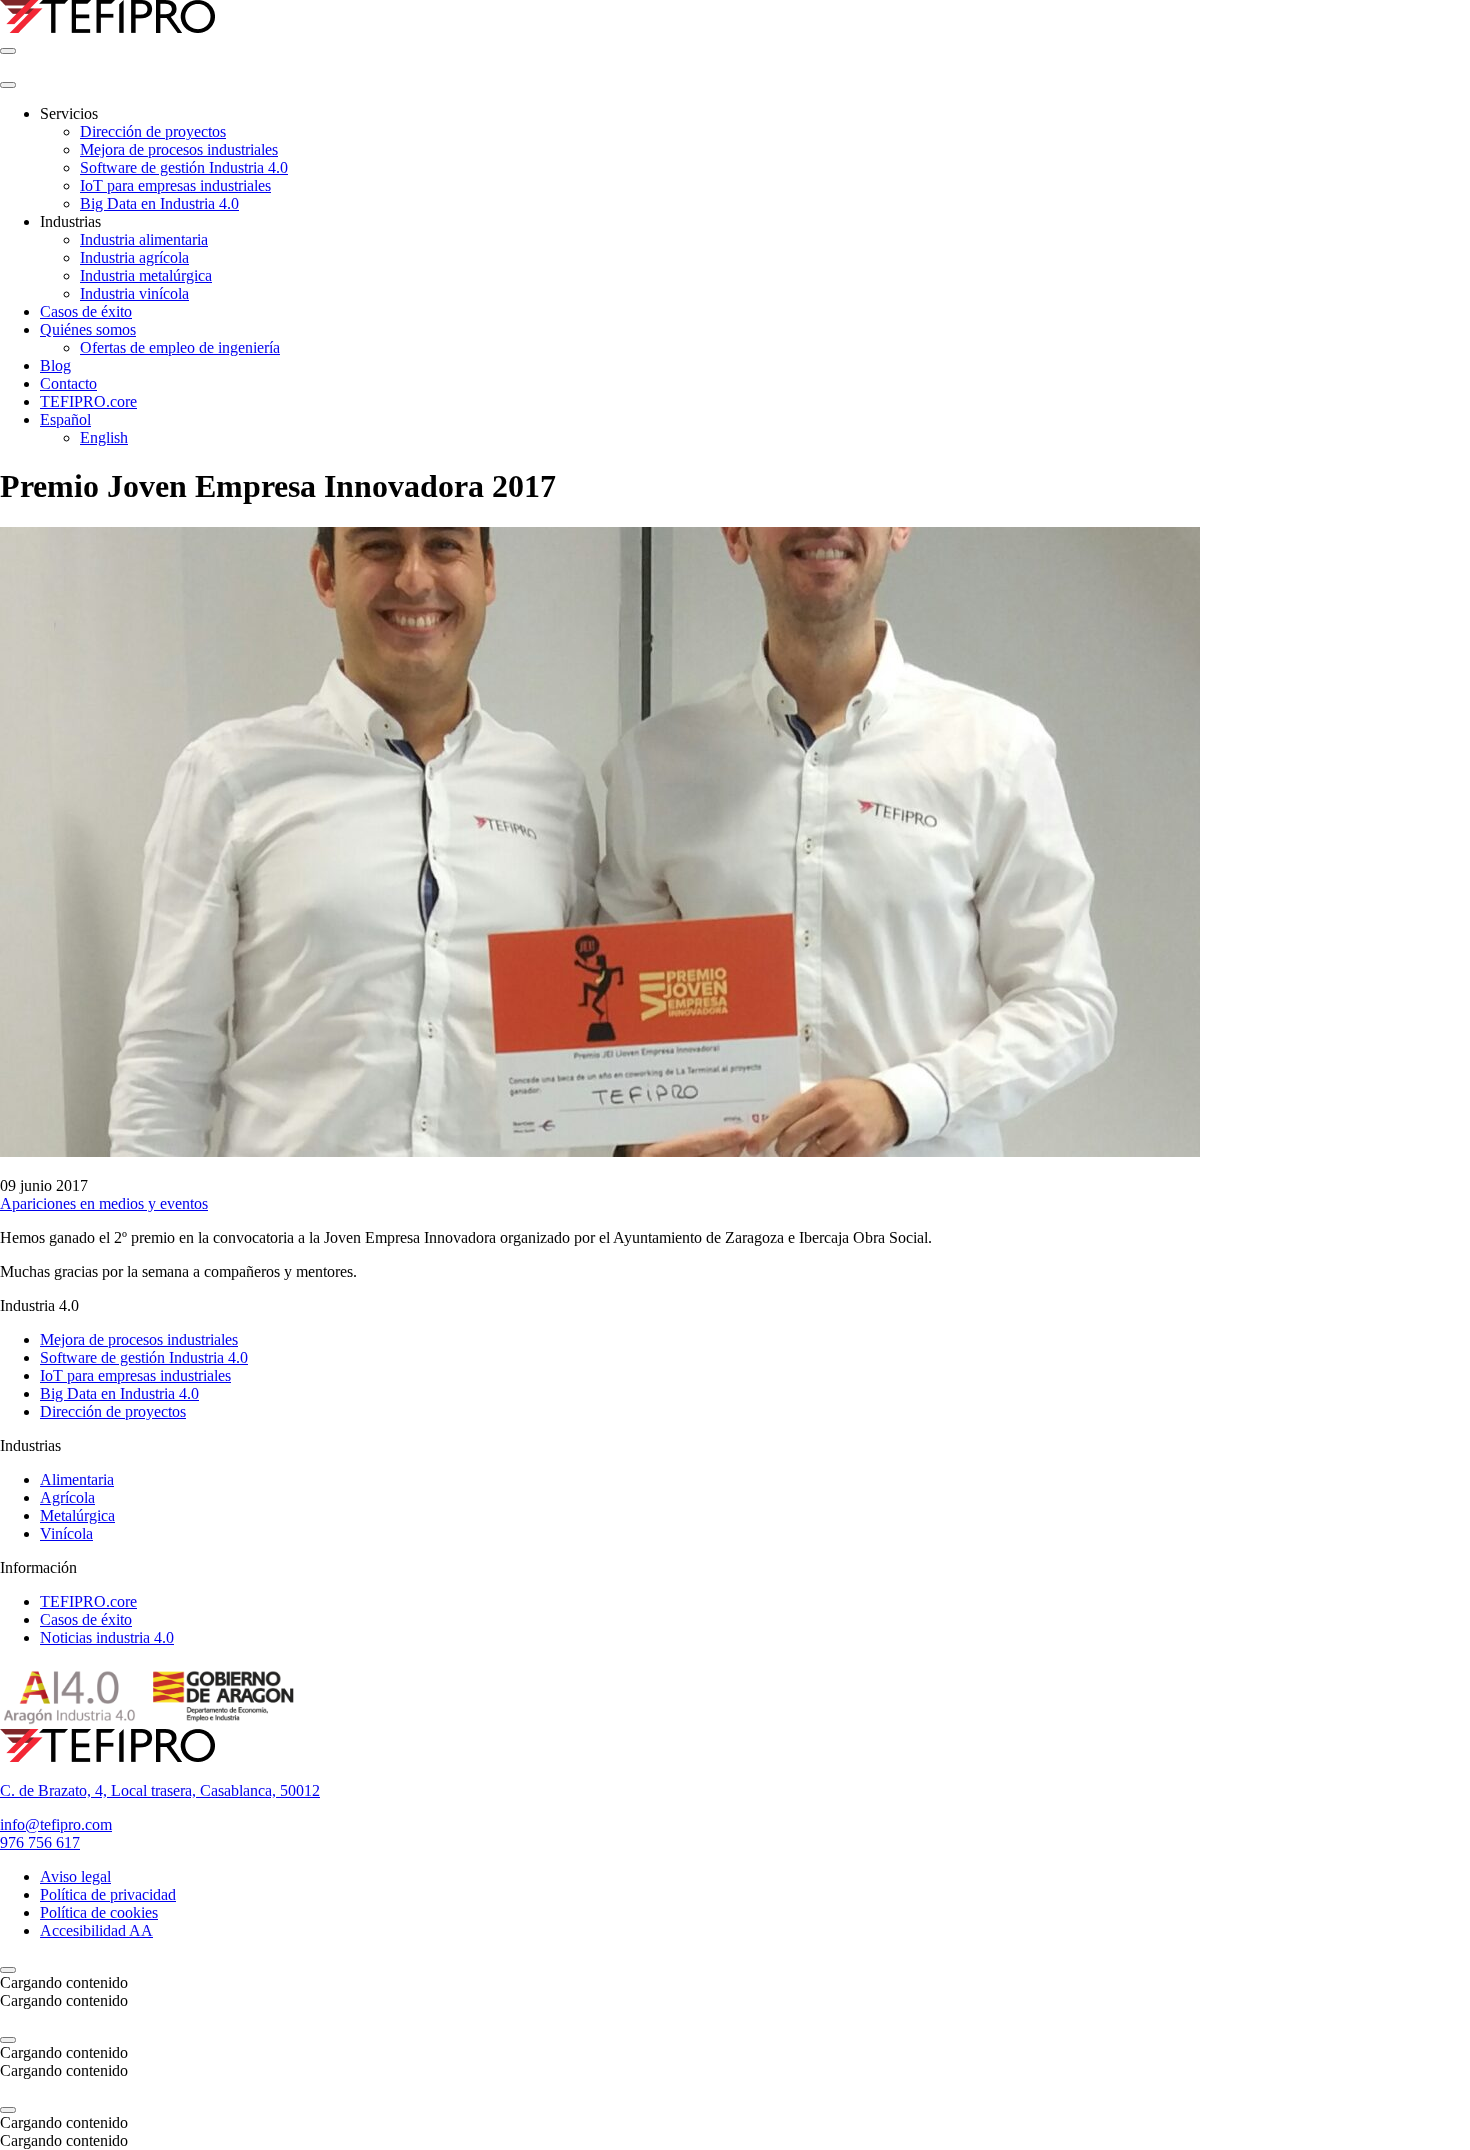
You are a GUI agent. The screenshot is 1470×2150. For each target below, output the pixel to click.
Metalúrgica (77, 1515)
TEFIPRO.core (88, 1601)
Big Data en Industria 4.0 (119, 1393)
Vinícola (66, 1533)
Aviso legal (75, 1876)
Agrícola (67, 1497)
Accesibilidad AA (96, 1930)
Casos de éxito (86, 1619)
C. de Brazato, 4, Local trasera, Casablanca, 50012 (160, 1790)
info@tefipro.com (56, 1824)
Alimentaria (77, 1479)
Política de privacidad (108, 1894)
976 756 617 (40, 1842)
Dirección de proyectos (113, 1411)
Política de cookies (99, 1912)
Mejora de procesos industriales (139, 1339)
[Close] (8, 85)
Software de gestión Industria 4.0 (144, 1357)
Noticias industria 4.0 (107, 1637)
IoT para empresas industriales (135, 1375)
